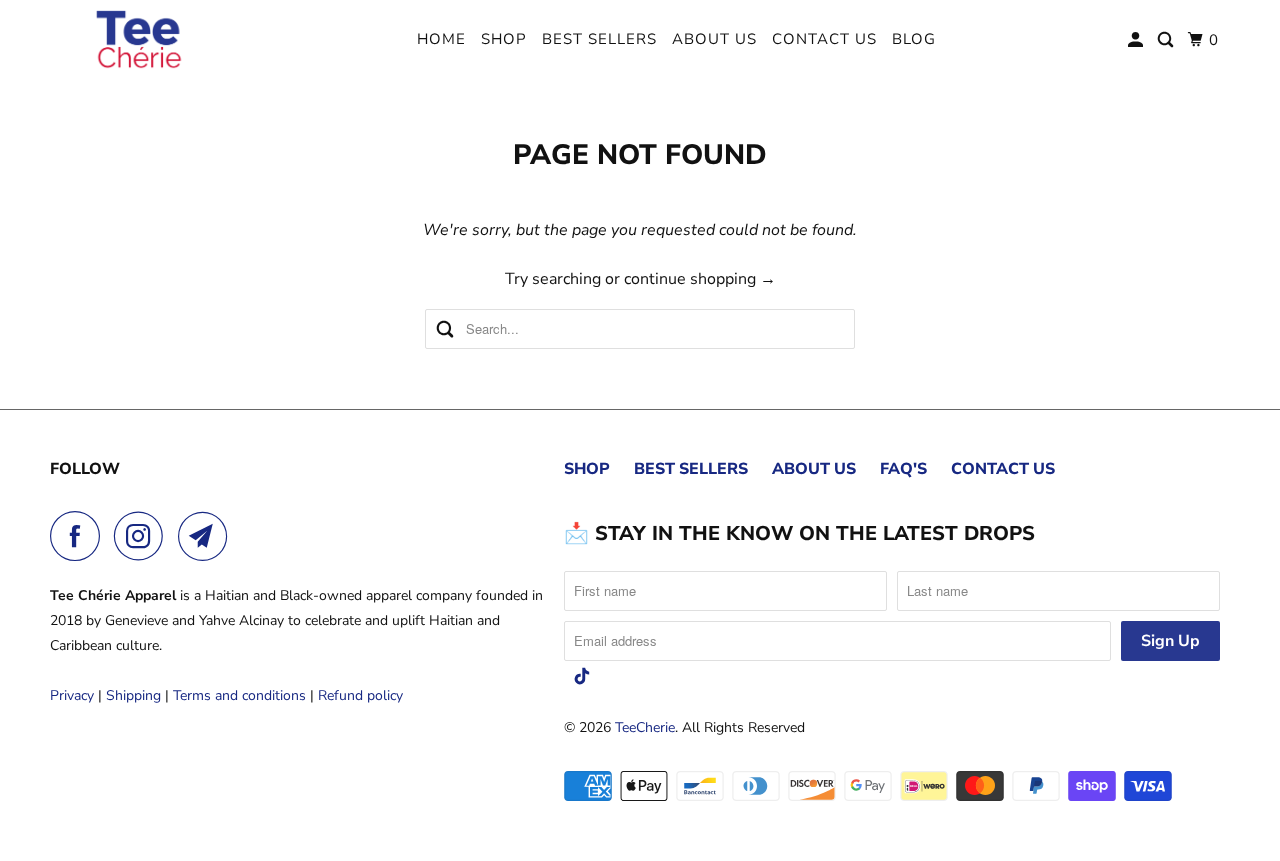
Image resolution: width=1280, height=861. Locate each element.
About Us (714, 39)
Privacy (72, 695)
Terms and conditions (239, 695)
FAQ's (903, 469)
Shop (504, 39)
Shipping (133, 695)
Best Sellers (599, 39)
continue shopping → (700, 279)
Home (441, 39)
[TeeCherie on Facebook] (80, 536)
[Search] (1167, 40)
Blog (914, 39)
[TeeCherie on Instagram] (144, 536)
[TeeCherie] (140, 40)
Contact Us (824, 39)
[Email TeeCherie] (208, 536)
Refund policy (360, 695)
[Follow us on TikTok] (582, 676)
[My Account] (1137, 40)
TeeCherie (645, 727)
